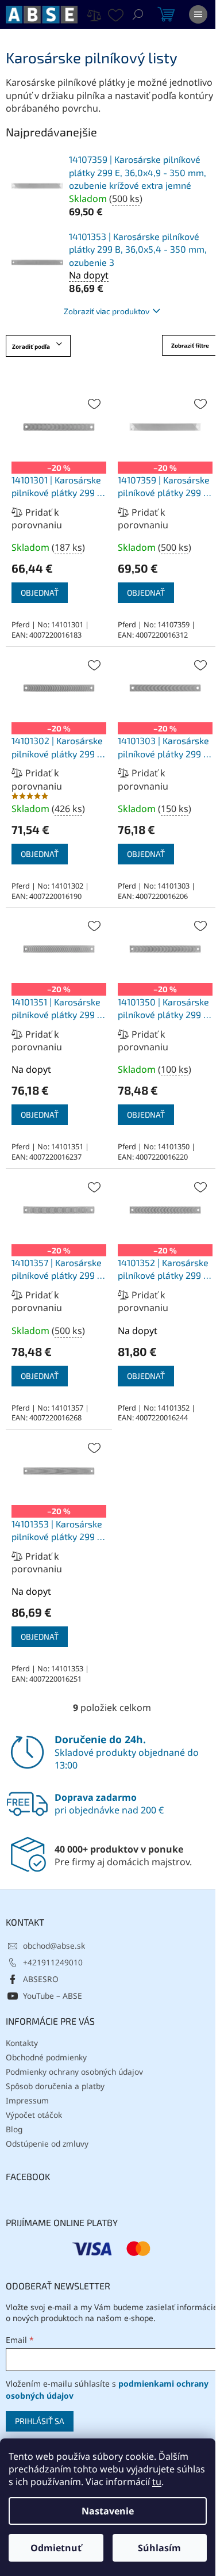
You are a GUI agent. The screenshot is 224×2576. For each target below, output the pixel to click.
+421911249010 (53, 1962)
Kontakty (22, 2043)
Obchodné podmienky (46, 2057)
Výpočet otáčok (34, 2115)
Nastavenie (108, 2511)
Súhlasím (159, 2548)
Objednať (40, 592)
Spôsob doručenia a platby (55, 2086)
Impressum (27, 2100)
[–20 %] (59, 427)
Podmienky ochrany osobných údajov (74, 2072)
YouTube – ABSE (53, 1996)
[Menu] (198, 14)
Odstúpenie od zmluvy (47, 2144)
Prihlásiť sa (40, 2421)
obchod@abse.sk (54, 1946)
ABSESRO (41, 1979)
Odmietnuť (56, 2548)
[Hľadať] (138, 14)
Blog (14, 2129)
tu (157, 2482)
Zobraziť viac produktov (107, 311)
